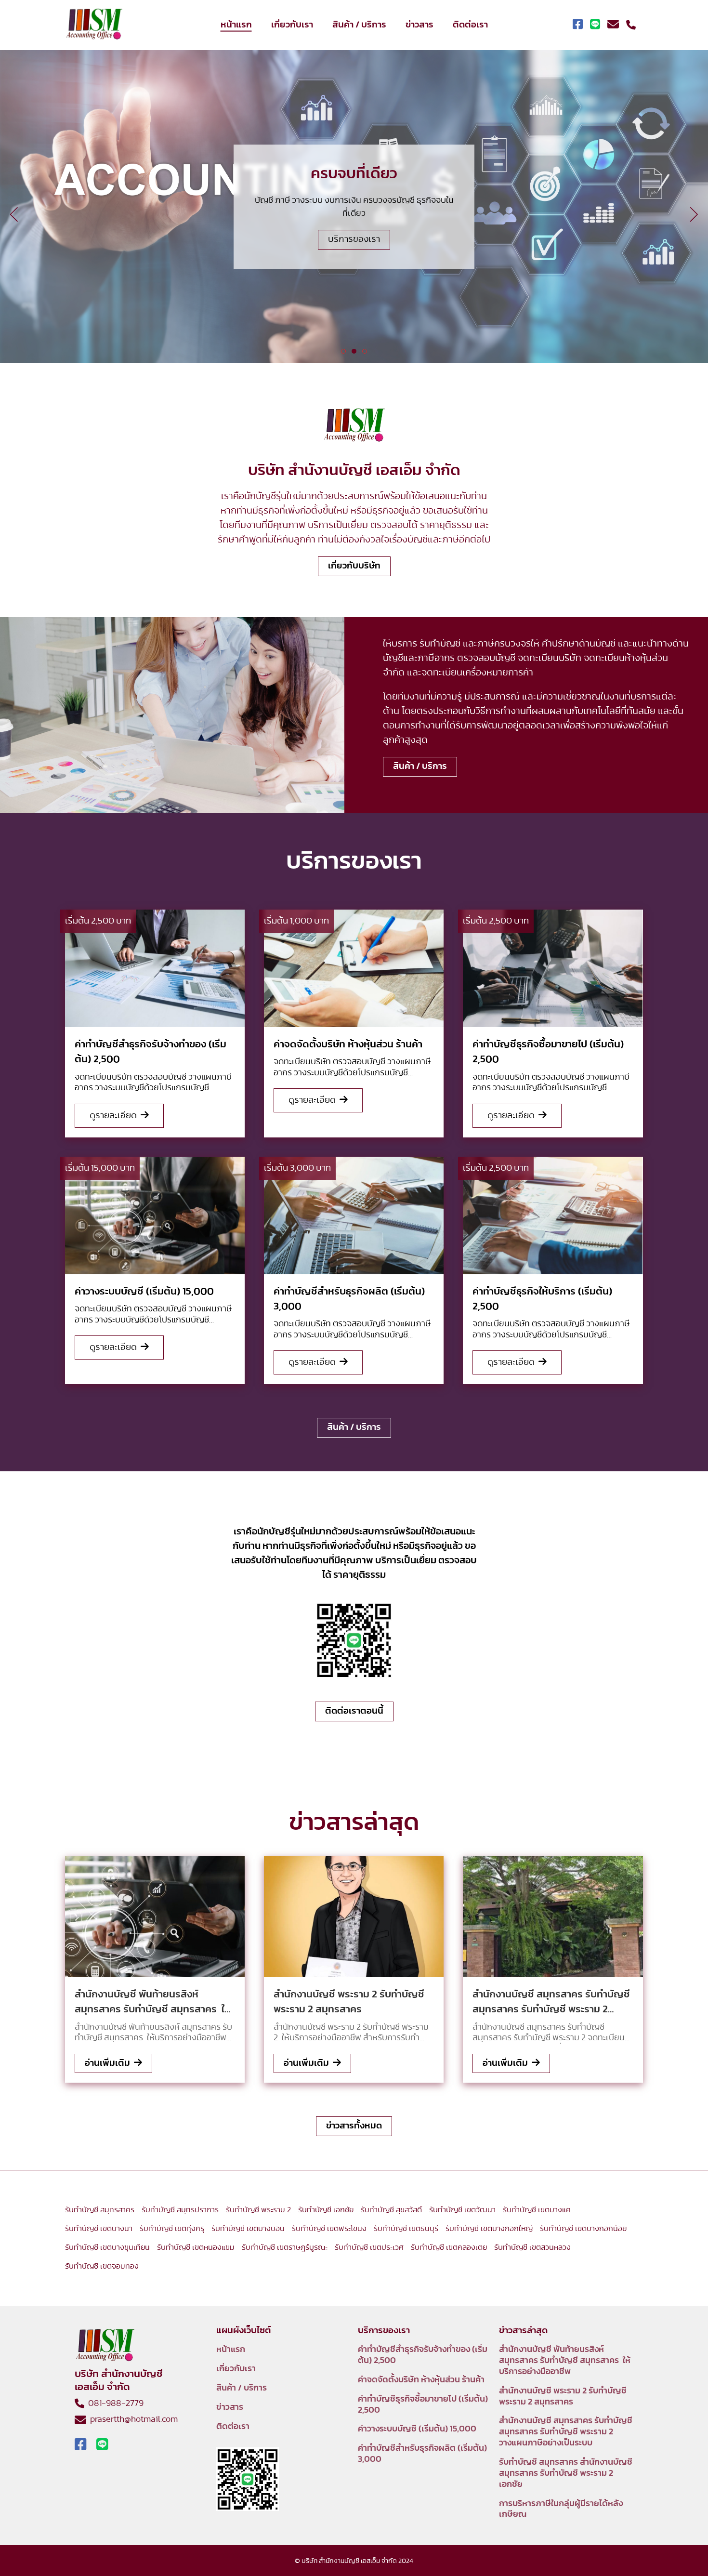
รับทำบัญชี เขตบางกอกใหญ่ (489, 2229)
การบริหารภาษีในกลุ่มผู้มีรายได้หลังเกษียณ (561, 2509)
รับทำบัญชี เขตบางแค (537, 2210)
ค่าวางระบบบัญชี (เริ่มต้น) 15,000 (417, 2429)
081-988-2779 (114, 2404)
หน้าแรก (236, 25)
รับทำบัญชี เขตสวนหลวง (532, 2247)
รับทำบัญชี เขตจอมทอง (102, 2266)
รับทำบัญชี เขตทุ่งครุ (172, 2229)
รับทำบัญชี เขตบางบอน (248, 2229)
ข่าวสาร (420, 25)
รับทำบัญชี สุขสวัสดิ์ (391, 2210)
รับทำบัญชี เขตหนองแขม (196, 2247)
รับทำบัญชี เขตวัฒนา (462, 2210)
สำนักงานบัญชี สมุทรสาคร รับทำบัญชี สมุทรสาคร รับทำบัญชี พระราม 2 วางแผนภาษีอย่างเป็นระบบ (566, 2432)
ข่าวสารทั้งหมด (354, 2126)
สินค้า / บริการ (359, 25)
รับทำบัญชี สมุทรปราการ (180, 2210)
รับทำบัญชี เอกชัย (326, 2210)
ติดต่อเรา (470, 25)
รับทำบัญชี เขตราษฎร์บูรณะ (285, 2247)
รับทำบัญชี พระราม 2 (258, 2210)
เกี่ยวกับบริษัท (354, 566)
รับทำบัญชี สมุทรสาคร (100, 2210)
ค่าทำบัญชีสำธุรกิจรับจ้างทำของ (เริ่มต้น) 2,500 (423, 2355)
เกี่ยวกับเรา (292, 25)
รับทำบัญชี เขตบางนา (99, 2229)
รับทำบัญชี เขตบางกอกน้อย (583, 2229)
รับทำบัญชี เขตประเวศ (369, 2247)
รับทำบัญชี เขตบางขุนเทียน (107, 2247)
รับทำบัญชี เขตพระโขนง (329, 2229)
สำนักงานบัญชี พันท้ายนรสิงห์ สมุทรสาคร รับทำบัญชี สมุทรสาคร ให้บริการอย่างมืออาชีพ (565, 2361)
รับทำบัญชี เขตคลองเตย (449, 2247)
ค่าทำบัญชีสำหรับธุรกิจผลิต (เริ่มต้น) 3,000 (422, 2454)
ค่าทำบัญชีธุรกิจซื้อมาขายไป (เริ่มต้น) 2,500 (423, 2405)
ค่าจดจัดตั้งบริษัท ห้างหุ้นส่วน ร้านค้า (421, 2380)
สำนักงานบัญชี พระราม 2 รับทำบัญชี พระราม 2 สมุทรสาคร (563, 2397)
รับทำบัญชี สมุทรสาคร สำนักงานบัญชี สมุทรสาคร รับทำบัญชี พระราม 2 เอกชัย (566, 2473)
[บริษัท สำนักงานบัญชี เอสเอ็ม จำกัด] (94, 25)
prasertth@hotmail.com (132, 2419)
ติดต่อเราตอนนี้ (354, 1711)
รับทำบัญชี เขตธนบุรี (406, 2229)
